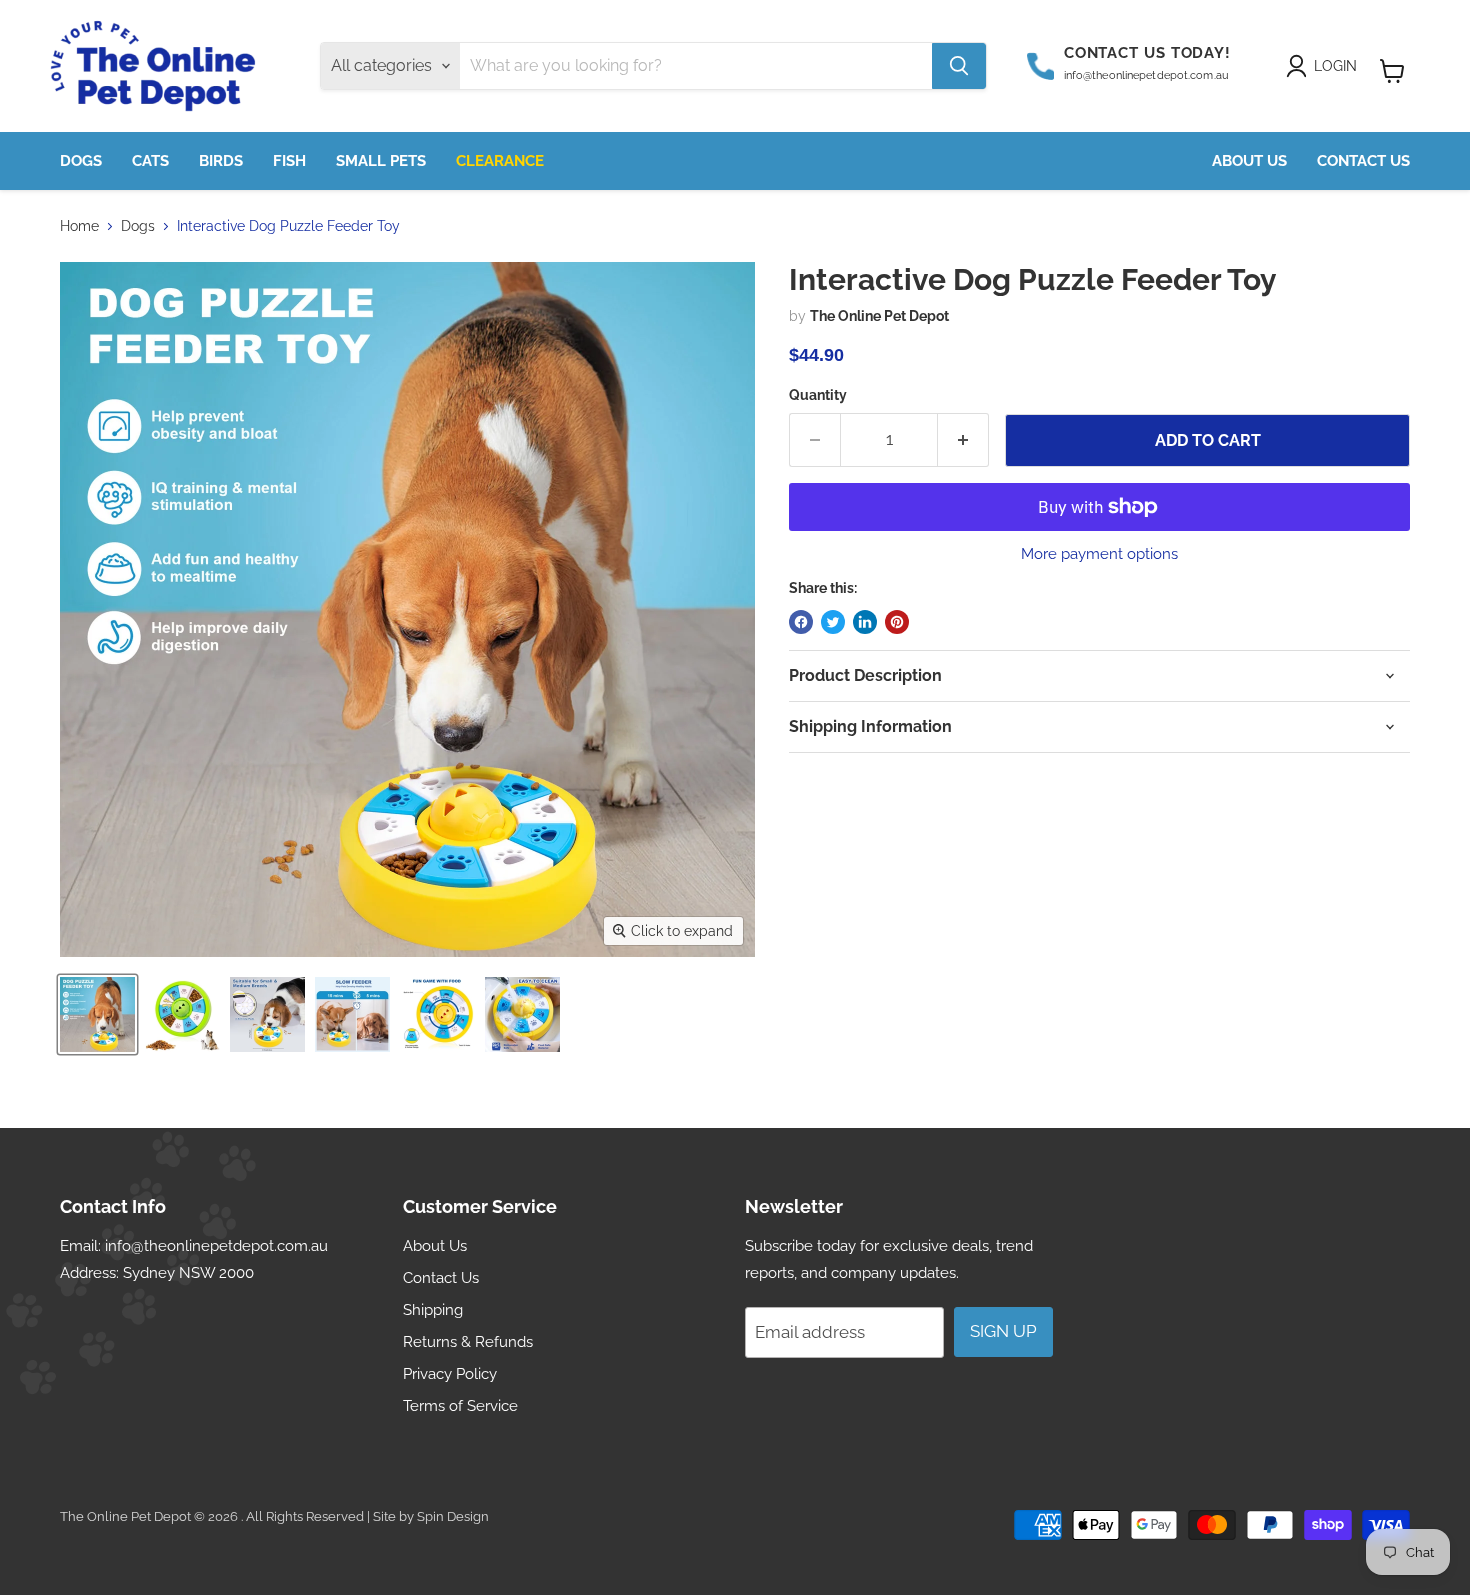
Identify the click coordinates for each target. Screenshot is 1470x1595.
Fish (289, 161)
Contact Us (1363, 161)
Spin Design (453, 1516)
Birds (221, 161)
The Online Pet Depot (879, 316)
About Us (1249, 161)
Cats (150, 161)
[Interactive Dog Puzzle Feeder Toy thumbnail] (97, 1014)
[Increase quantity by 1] (963, 440)
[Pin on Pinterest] (897, 622)
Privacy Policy (450, 1374)
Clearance (500, 161)
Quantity (818, 395)
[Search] (959, 66)
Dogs (81, 161)
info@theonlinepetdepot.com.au (216, 1246)
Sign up (1003, 1331)
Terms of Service (460, 1406)
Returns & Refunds (468, 1342)
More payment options (1099, 554)
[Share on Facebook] (801, 622)
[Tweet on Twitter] (833, 622)
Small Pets (381, 161)
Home (79, 226)
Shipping (433, 1310)
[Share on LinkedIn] (865, 622)
